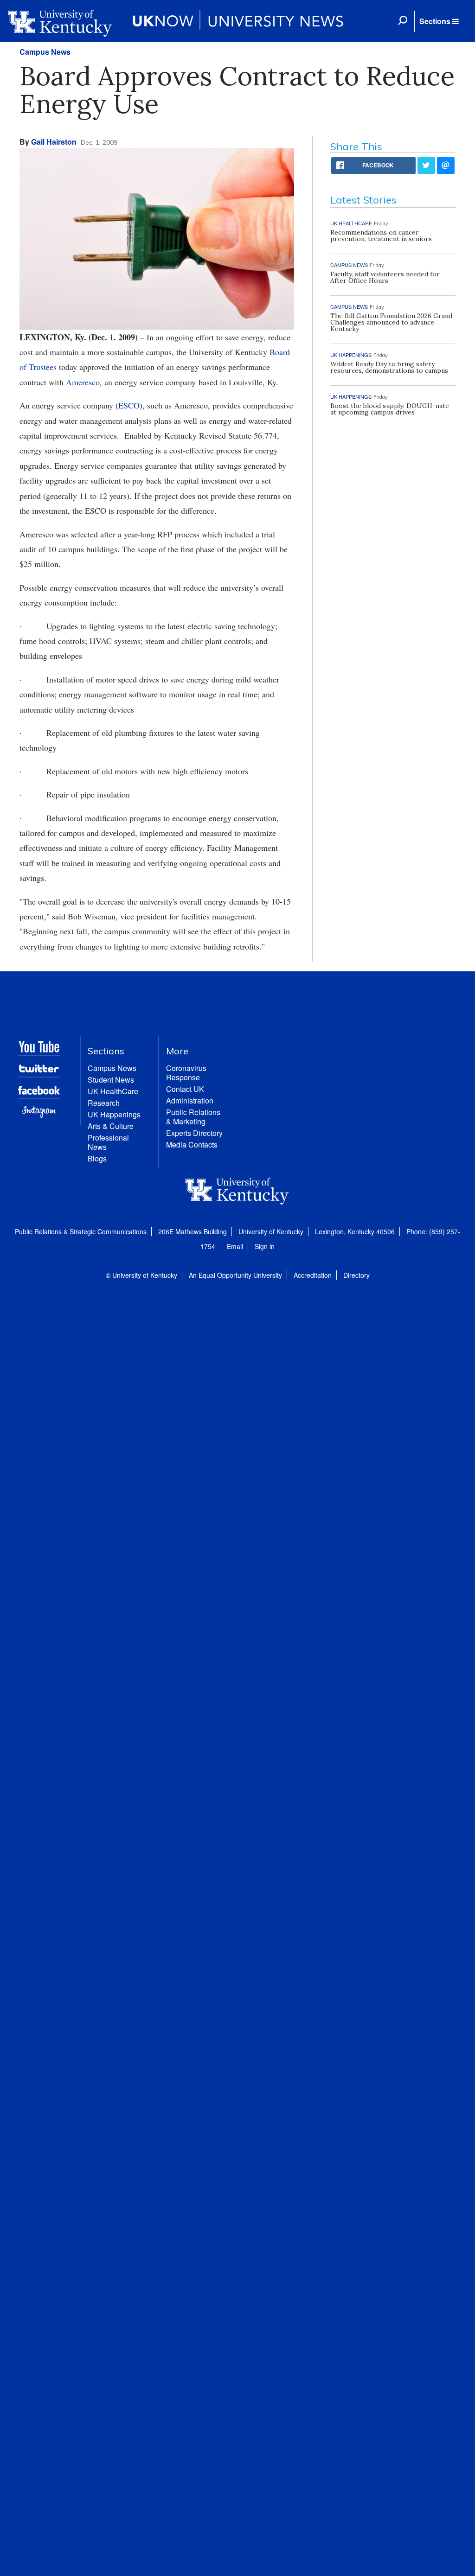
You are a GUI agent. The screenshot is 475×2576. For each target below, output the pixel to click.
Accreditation (313, 1275)
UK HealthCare (113, 1091)
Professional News (108, 1142)
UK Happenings (114, 1114)
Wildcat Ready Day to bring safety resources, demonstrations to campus (389, 367)
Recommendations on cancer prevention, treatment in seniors (381, 236)
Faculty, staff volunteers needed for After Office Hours (385, 277)
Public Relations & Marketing (193, 1117)
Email (235, 1246)
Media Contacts (192, 1145)
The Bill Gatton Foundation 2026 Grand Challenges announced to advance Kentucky (391, 322)
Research (104, 1103)
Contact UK (185, 1089)
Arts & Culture (111, 1126)
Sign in (265, 1246)
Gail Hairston (54, 142)
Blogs (97, 1158)
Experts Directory (194, 1133)
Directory (356, 1275)
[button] (439, 21)
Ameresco (83, 382)
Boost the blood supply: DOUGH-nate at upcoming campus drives (390, 409)
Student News (111, 1080)
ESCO (129, 405)
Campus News (45, 52)
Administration (190, 1100)
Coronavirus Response (186, 1073)
